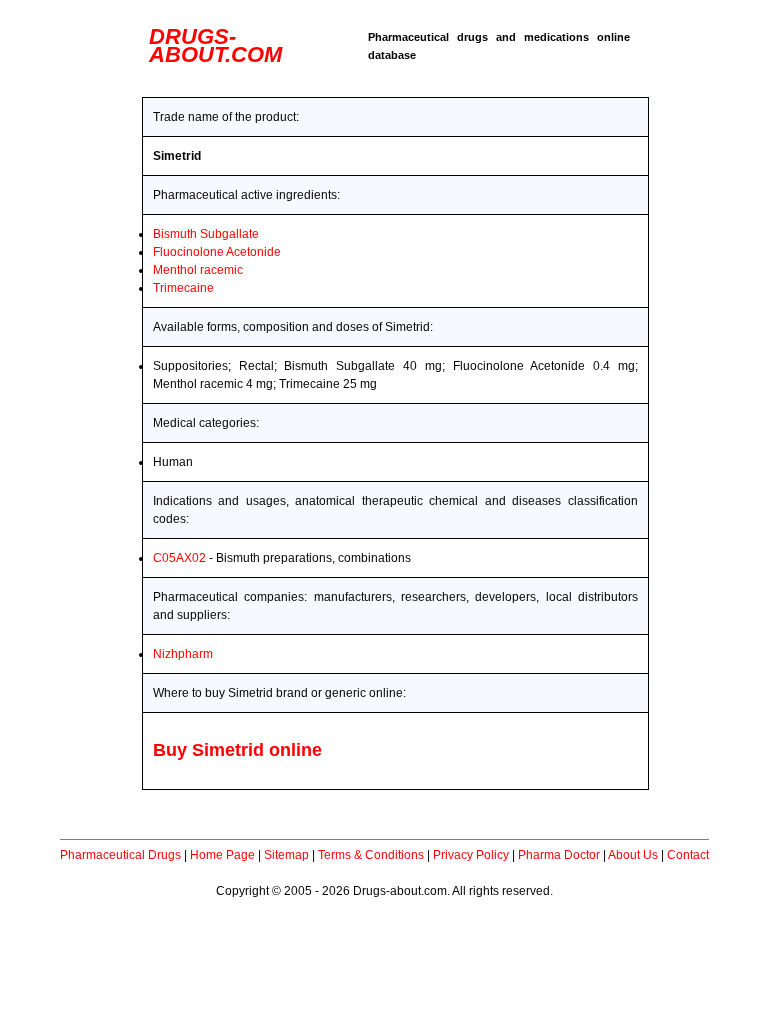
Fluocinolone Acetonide (217, 252)
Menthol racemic (198, 270)
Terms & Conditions (371, 855)
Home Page (222, 855)
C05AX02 (179, 558)
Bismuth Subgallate (206, 234)
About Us (633, 855)
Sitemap (286, 855)
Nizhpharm (183, 654)
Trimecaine (183, 288)
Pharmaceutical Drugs (120, 855)
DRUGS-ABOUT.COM (215, 45)
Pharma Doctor (559, 855)
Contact (688, 855)
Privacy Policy (471, 855)
